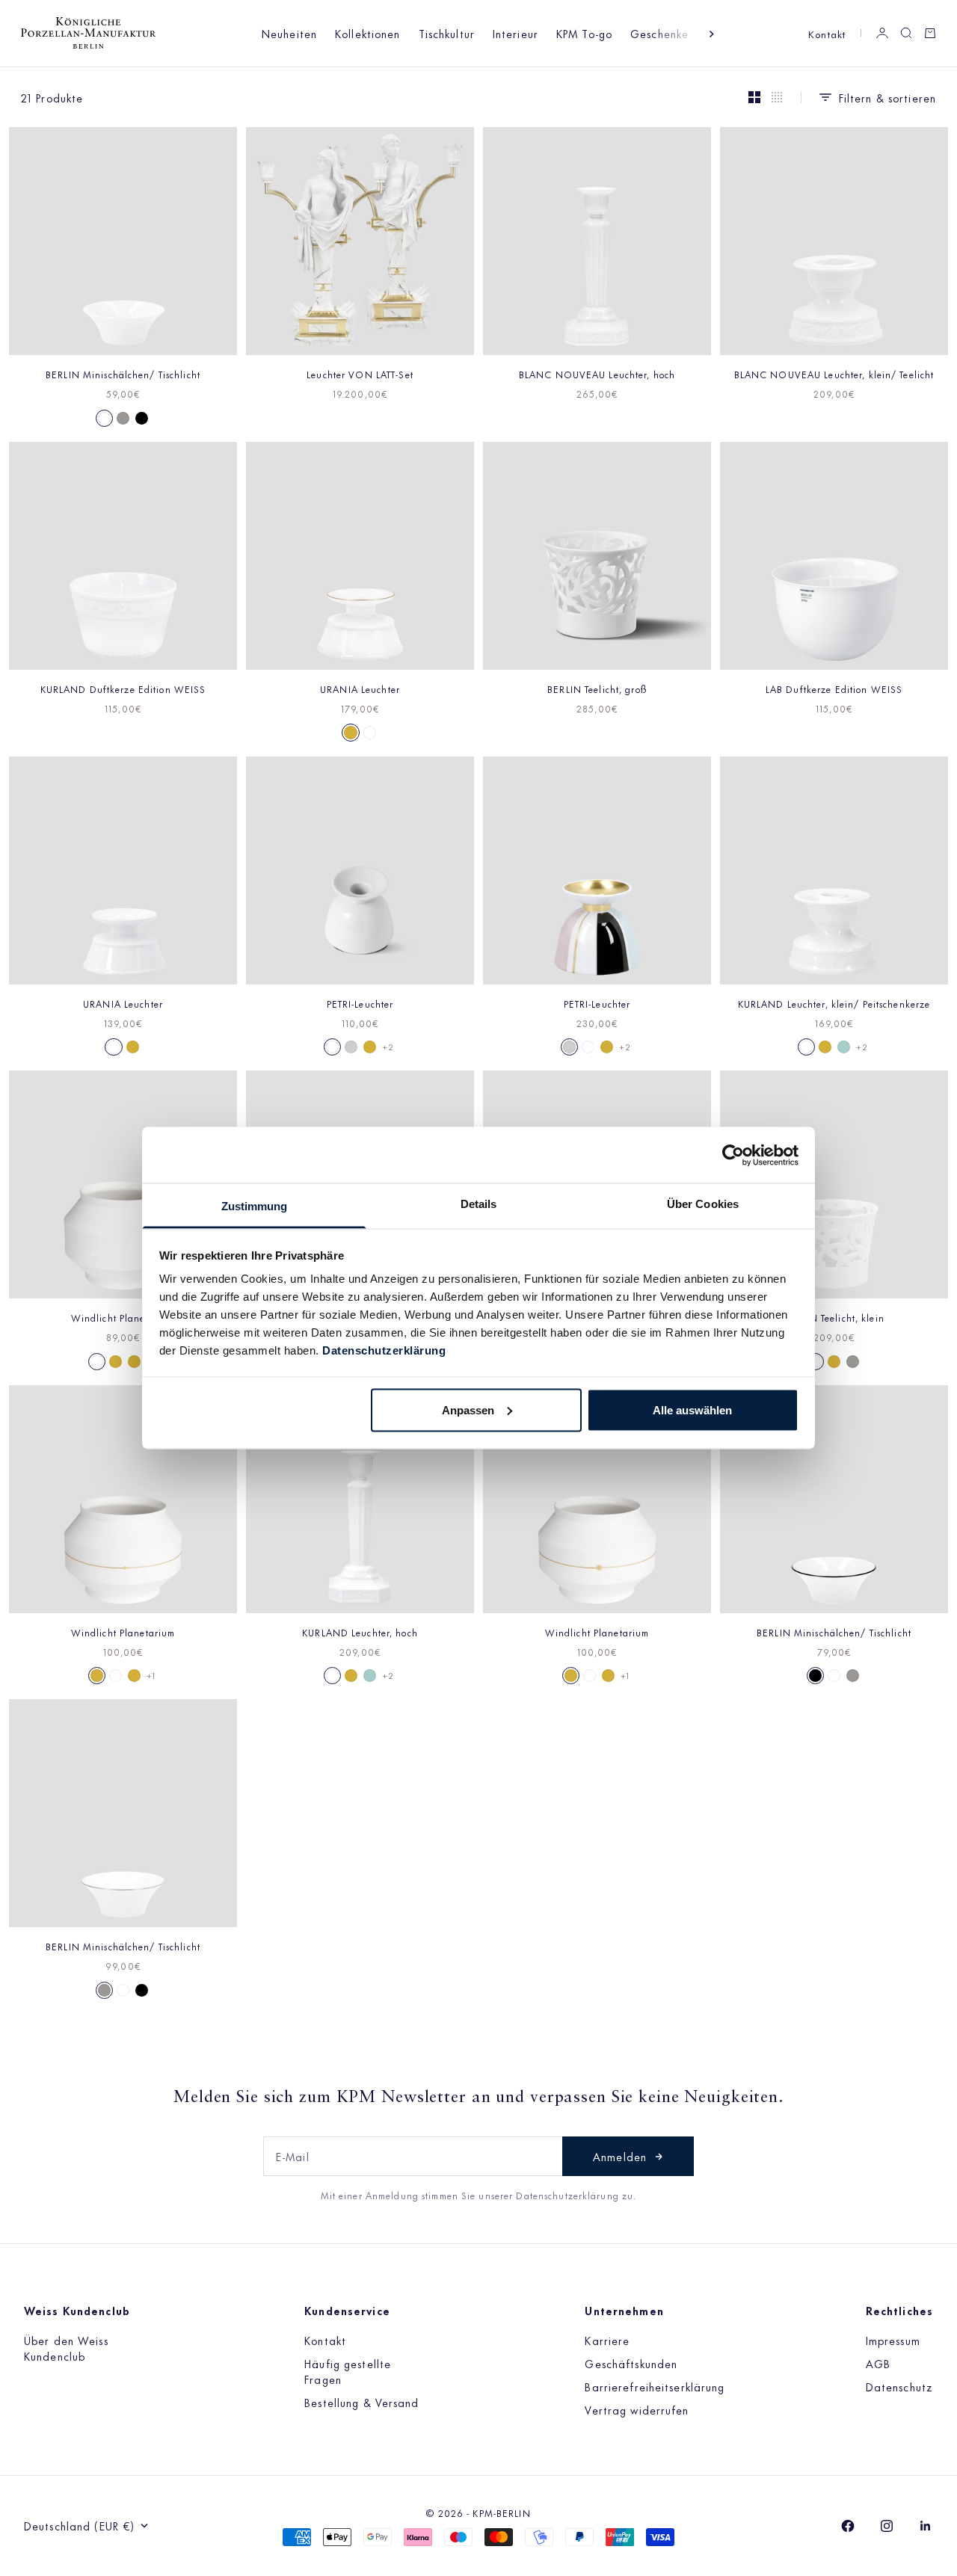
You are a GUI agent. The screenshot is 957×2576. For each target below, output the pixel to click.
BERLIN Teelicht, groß (597, 688)
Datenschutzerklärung (384, 1350)
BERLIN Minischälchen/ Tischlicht (123, 374)
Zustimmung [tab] (255, 1206)
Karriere (607, 2340)
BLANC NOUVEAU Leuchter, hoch (597, 374)
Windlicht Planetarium (123, 1317)
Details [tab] (479, 1204)
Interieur (516, 33)
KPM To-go (584, 33)
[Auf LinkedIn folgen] (926, 2526)
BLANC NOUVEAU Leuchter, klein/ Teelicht (834, 374)
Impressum (893, 2340)
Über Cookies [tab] (703, 1204)
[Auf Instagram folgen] (887, 2526)
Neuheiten (289, 33)
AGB (878, 2363)
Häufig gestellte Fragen (348, 2371)
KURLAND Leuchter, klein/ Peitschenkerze (834, 1003)
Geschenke (659, 33)
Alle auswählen (692, 1409)
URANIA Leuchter (360, 688)
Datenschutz (899, 2387)
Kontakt (827, 33)
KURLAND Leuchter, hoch (360, 1632)
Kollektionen (367, 33)
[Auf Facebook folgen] (848, 2526)
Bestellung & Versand (361, 2402)
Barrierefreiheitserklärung (655, 2387)
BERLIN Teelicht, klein (834, 1317)
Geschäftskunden (631, 2363)
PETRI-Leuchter (360, 1003)
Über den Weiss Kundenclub (66, 2348)
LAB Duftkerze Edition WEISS (834, 688)
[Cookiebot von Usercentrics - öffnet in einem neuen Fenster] (733, 1155)
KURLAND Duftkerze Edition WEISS (123, 688)
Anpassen (468, 1409)
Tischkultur (447, 33)
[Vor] (712, 34)
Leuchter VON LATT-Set (360, 374)
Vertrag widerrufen (637, 2410)
